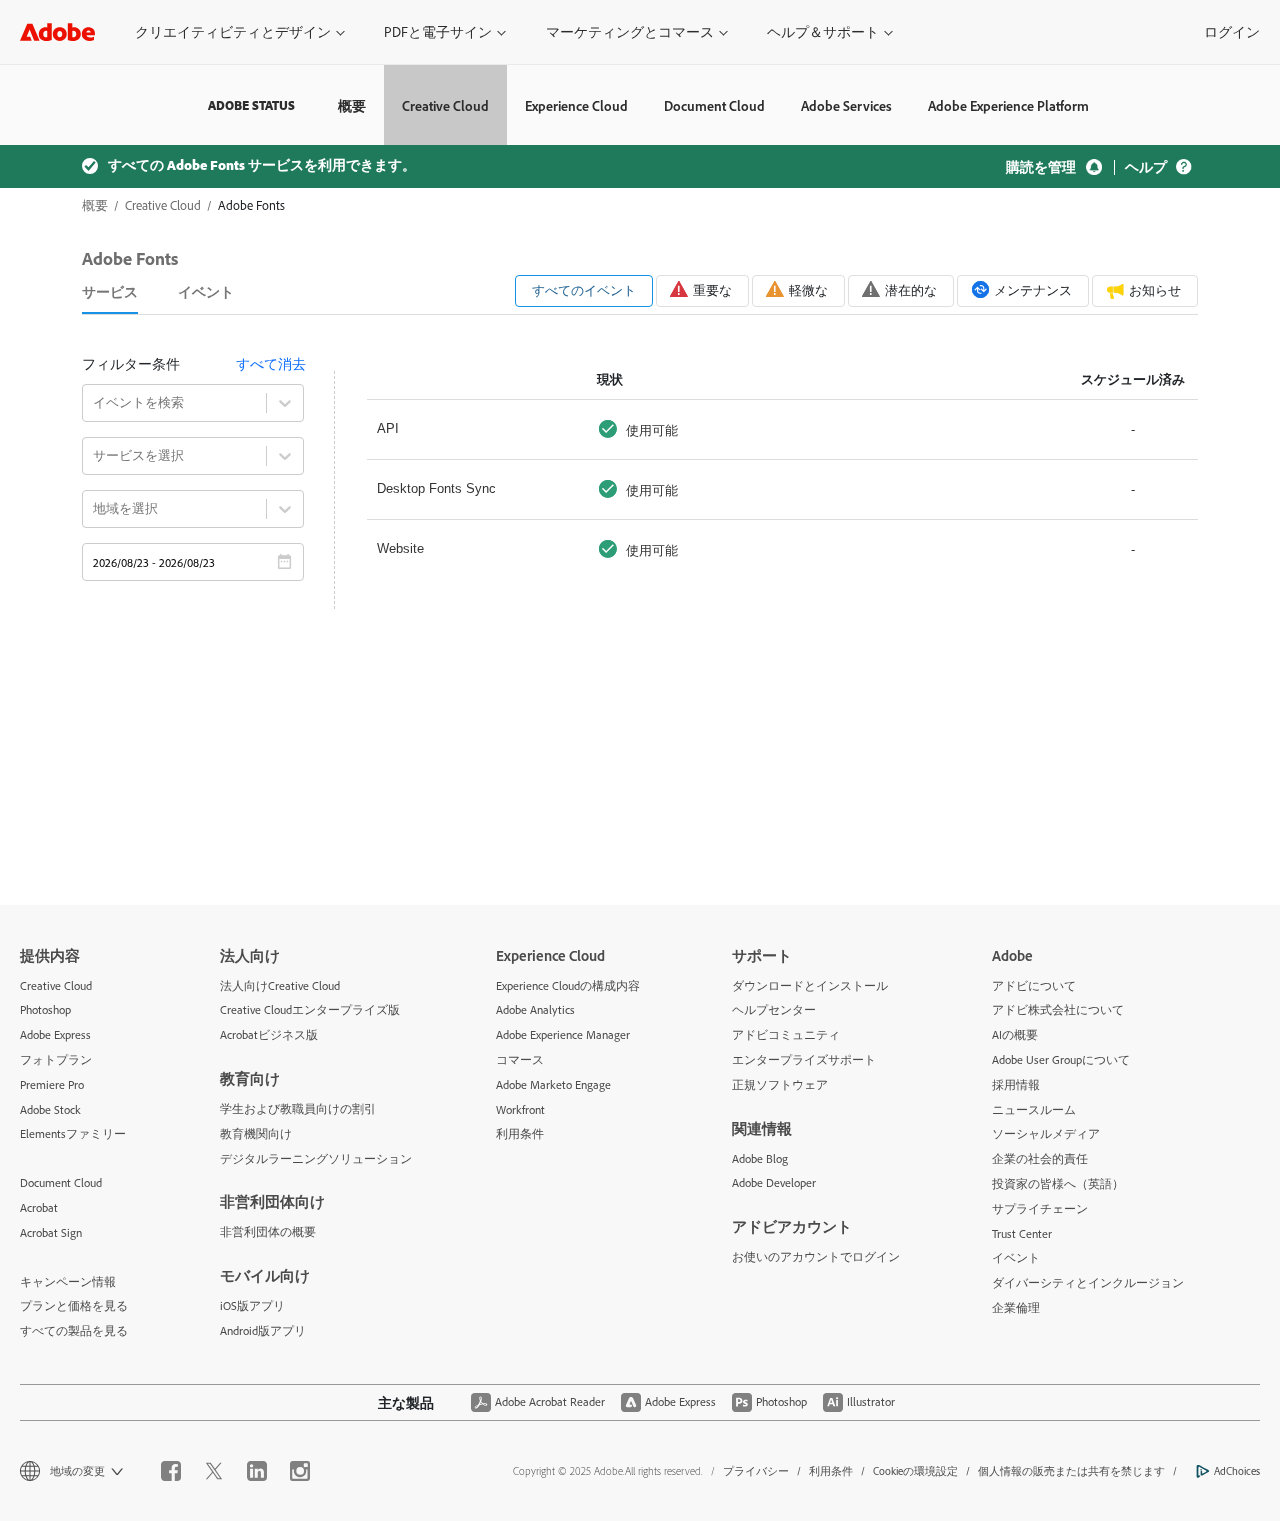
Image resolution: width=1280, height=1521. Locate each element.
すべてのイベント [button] (584, 290)
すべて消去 (271, 363)
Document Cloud (714, 105)
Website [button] (400, 548)
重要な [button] (712, 290)
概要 (352, 105)
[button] (239, 32)
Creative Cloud (445, 105)
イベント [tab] (206, 291)
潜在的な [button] (911, 290)
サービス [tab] (110, 291)
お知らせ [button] (1155, 290)
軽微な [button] (808, 290)
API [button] (388, 428)
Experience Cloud (576, 105)
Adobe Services (846, 105)
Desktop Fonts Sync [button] (436, 488)
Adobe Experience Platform (1008, 105)
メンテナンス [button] (1033, 290)
